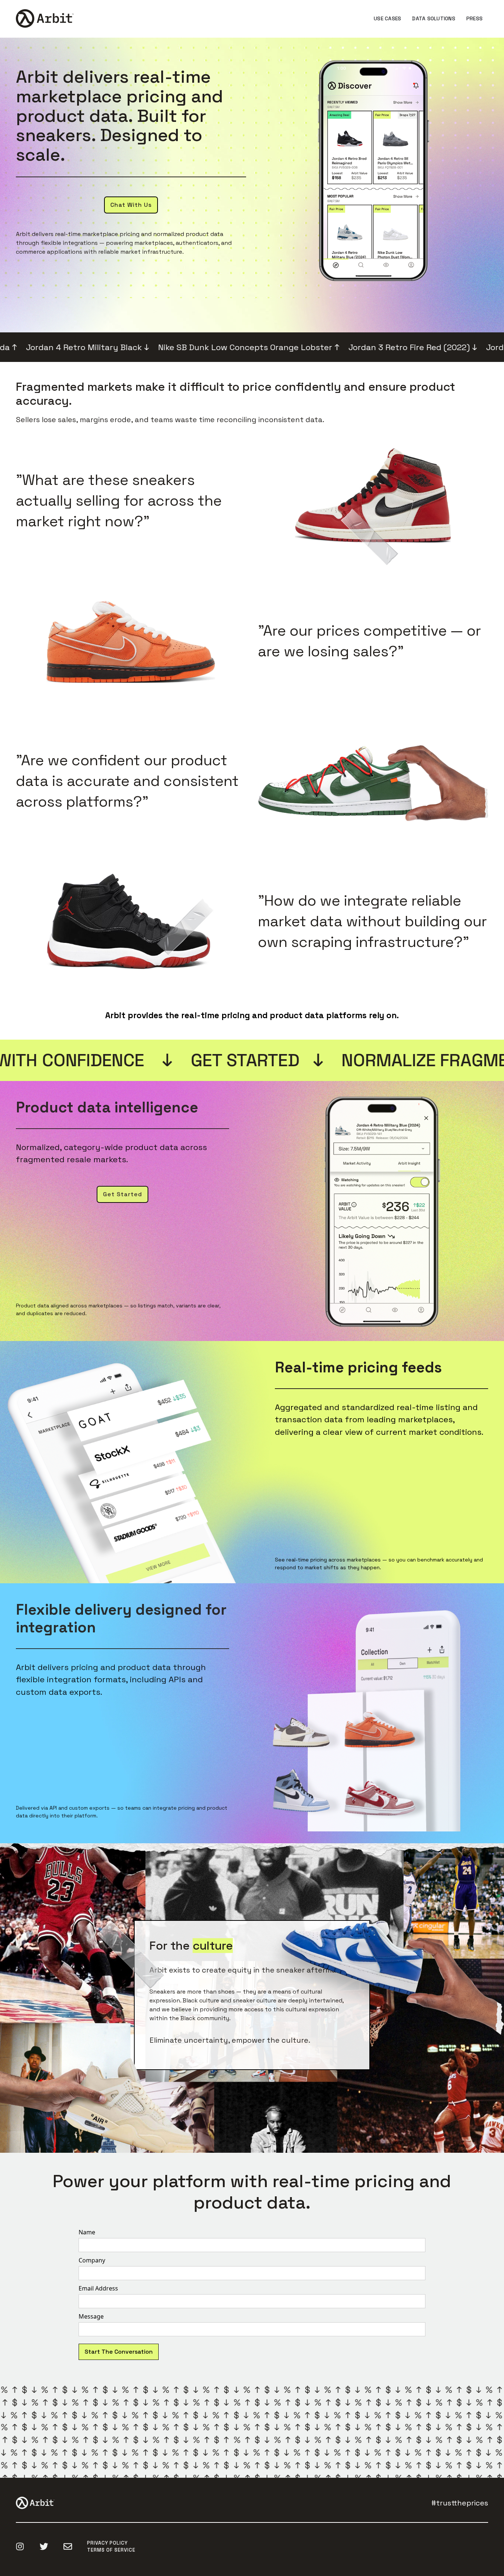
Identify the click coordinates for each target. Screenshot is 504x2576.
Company (92, 2260)
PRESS (474, 18)
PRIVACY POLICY (107, 2543)
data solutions (434, 18)
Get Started (122, 1194)
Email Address (98, 2288)
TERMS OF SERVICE (111, 2550)
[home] (47, 18)
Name (87, 2232)
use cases (387, 18)
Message (91, 2316)
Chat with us (131, 205)
